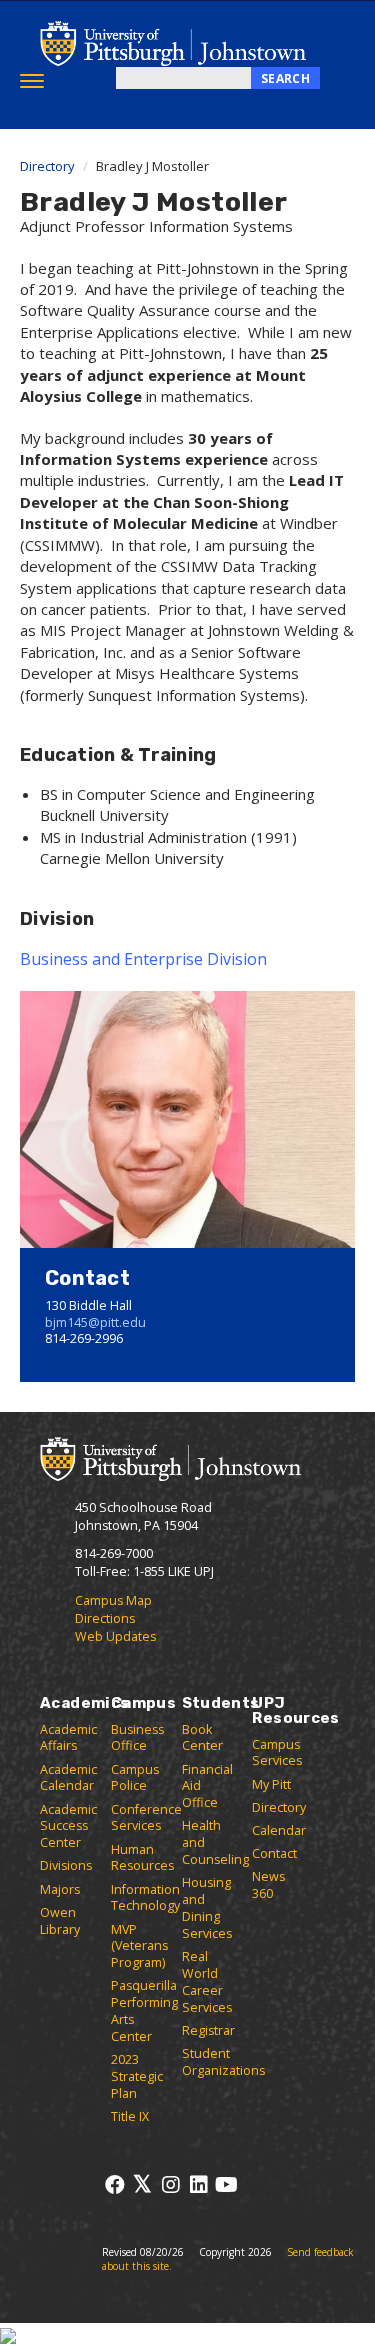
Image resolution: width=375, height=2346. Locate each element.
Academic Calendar (68, 1778)
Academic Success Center (68, 1826)
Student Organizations (223, 2062)
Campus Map (113, 1600)
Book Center (202, 1738)
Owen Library (60, 1921)
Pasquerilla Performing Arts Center (144, 2011)
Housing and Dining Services (207, 1908)
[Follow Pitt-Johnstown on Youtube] (226, 2184)
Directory (47, 166)
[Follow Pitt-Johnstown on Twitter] (142, 2184)
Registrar (208, 2030)
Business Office (137, 1738)
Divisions (66, 1865)
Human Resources (142, 1858)
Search (285, 78)
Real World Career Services (207, 1982)
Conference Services (146, 1818)
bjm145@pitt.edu (95, 1322)
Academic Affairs (68, 1738)
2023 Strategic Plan (137, 2076)
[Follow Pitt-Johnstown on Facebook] (114, 2184)
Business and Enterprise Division (143, 959)
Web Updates (115, 1636)
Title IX (130, 2116)
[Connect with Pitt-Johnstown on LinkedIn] (198, 2184)
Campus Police (135, 1778)
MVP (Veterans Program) (139, 1946)
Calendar (279, 1830)
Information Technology (145, 1898)
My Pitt (271, 1784)
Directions (105, 1618)
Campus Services (277, 1753)
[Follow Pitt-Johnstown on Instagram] (170, 2184)
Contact (274, 1853)
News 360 (268, 1885)
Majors (60, 1889)
